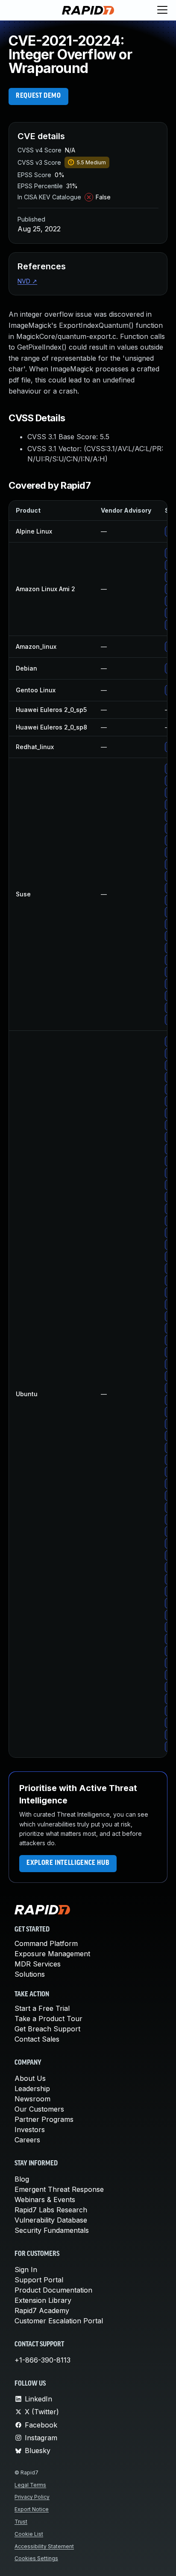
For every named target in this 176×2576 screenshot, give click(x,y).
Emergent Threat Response (59, 2189)
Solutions (30, 1974)
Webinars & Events (45, 2200)
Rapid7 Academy (42, 2311)
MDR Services (38, 1964)
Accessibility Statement (44, 2546)
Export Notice (32, 2509)
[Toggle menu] (162, 10)
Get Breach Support (47, 2029)
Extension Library (43, 2300)
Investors (30, 2130)
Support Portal (39, 2280)
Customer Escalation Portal (59, 2321)
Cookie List (29, 2534)
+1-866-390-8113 (43, 2360)
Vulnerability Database (51, 2220)
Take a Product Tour (48, 2019)
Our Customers (39, 2109)
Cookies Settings (36, 2558)
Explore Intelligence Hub (68, 1863)
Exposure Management (52, 1954)
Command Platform (46, 1943)
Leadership (32, 2089)
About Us (30, 2078)
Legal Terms (30, 2485)
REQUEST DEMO (38, 96)
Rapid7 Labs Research (51, 2210)
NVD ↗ (27, 281)
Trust (21, 2522)
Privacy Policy (32, 2497)
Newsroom (32, 2099)
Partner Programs (44, 2119)
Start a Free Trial (42, 2008)
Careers (27, 2140)
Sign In (26, 2270)
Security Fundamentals (52, 2230)
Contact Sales (37, 2039)
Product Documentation (53, 2290)
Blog (22, 2179)
